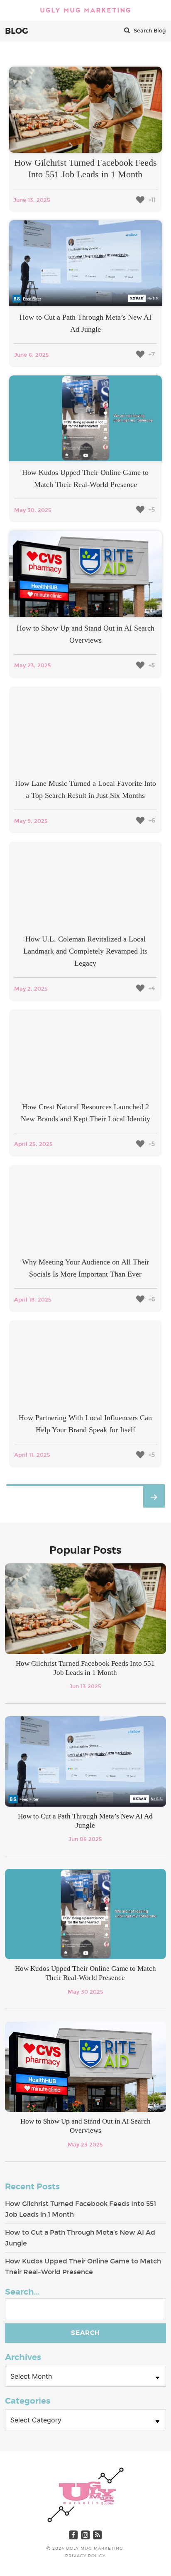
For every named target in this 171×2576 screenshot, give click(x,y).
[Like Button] (140, 200)
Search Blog (149, 31)
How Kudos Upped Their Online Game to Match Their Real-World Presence (83, 2267)
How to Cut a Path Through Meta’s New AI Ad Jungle (80, 2238)
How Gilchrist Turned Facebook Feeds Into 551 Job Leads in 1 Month (81, 2209)
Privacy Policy (85, 2556)
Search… (22, 2292)
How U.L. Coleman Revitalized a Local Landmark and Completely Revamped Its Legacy (85, 951)
